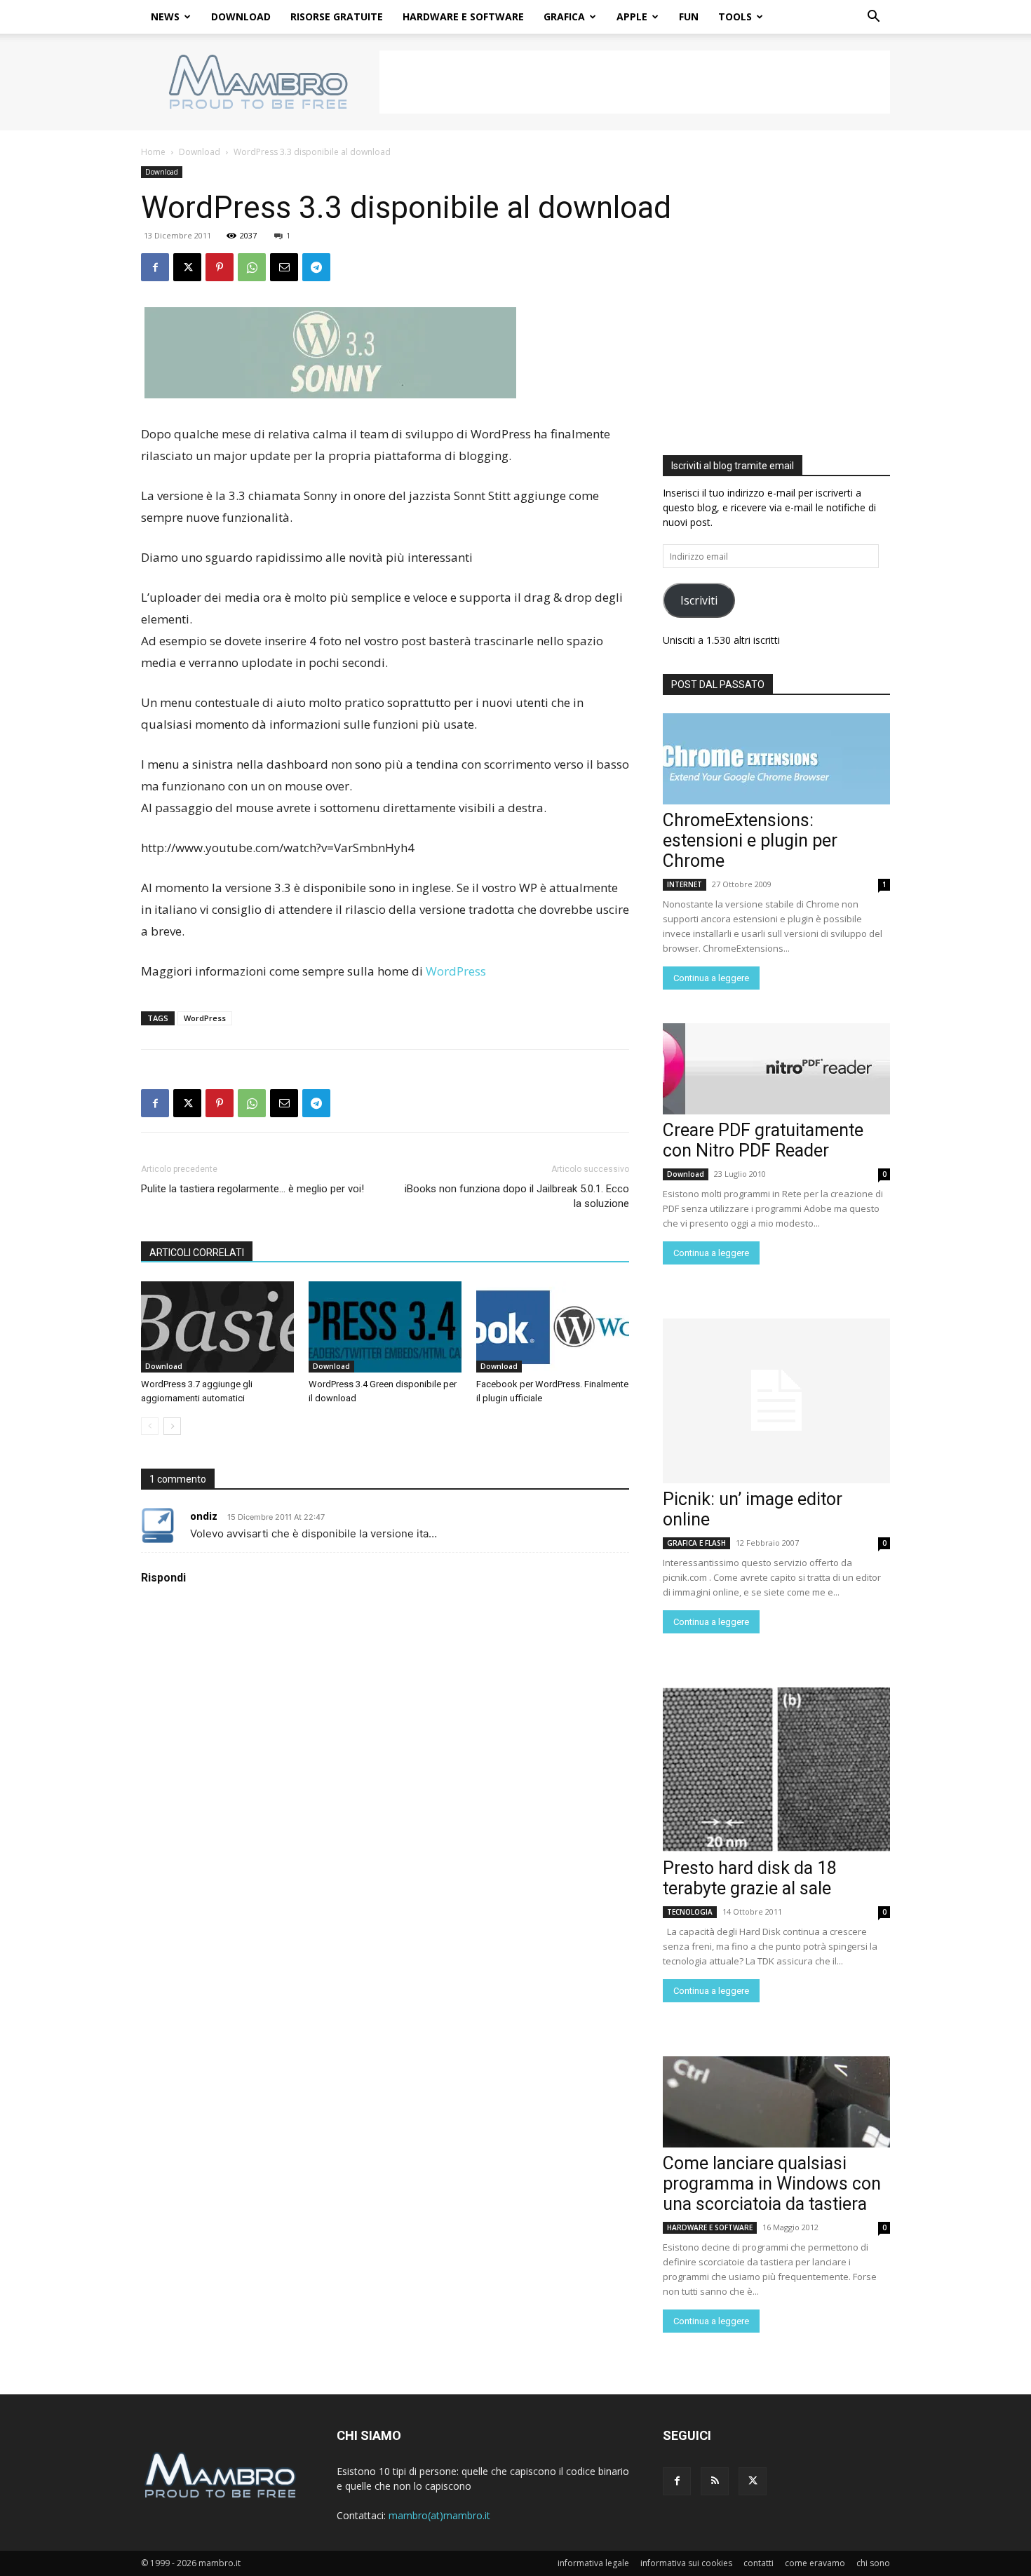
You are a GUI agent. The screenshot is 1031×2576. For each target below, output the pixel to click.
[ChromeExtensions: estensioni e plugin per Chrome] (776, 759)
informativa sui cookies (686, 2563)
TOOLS (735, 16)
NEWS (165, 16)
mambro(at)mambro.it (439, 2515)
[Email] (284, 267)
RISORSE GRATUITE (337, 16)
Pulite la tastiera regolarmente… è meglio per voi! (252, 1189)
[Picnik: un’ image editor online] (776, 1401)
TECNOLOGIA (690, 1912)
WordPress (456, 971)
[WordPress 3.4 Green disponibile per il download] (385, 1327)
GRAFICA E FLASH (696, 1543)
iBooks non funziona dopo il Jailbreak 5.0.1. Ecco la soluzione (517, 1196)
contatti (759, 2563)
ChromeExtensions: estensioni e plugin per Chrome (750, 841)
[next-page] (172, 1426)
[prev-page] (150, 1426)
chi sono (873, 2563)
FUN (689, 16)
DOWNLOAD (241, 16)
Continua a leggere (711, 978)
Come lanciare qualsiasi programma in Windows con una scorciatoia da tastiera (772, 2184)
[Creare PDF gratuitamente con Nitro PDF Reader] (776, 1069)
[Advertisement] (635, 82)
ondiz (204, 1516)
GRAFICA (564, 16)
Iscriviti (699, 600)
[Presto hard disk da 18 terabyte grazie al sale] (776, 1770)
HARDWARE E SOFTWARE (463, 16)
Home (153, 152)
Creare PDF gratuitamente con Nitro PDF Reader (763, 1140)
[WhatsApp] (252, 267)
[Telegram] (316, 267)
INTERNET (685, 884)
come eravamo (815, 2563)
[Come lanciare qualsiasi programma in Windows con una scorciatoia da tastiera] (776, 2102)
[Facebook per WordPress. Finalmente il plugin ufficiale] (553, 1327)
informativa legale (593, 2563)
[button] (873, 18)
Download (200, 152)
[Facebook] (155, 267)
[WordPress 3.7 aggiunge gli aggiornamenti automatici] (217, 1327)
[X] (187, 267)
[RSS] (715, 2481)
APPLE (632, 16)
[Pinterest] (220, 267)
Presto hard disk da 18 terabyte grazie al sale (750, 1878)
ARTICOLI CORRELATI (197, 1253)
